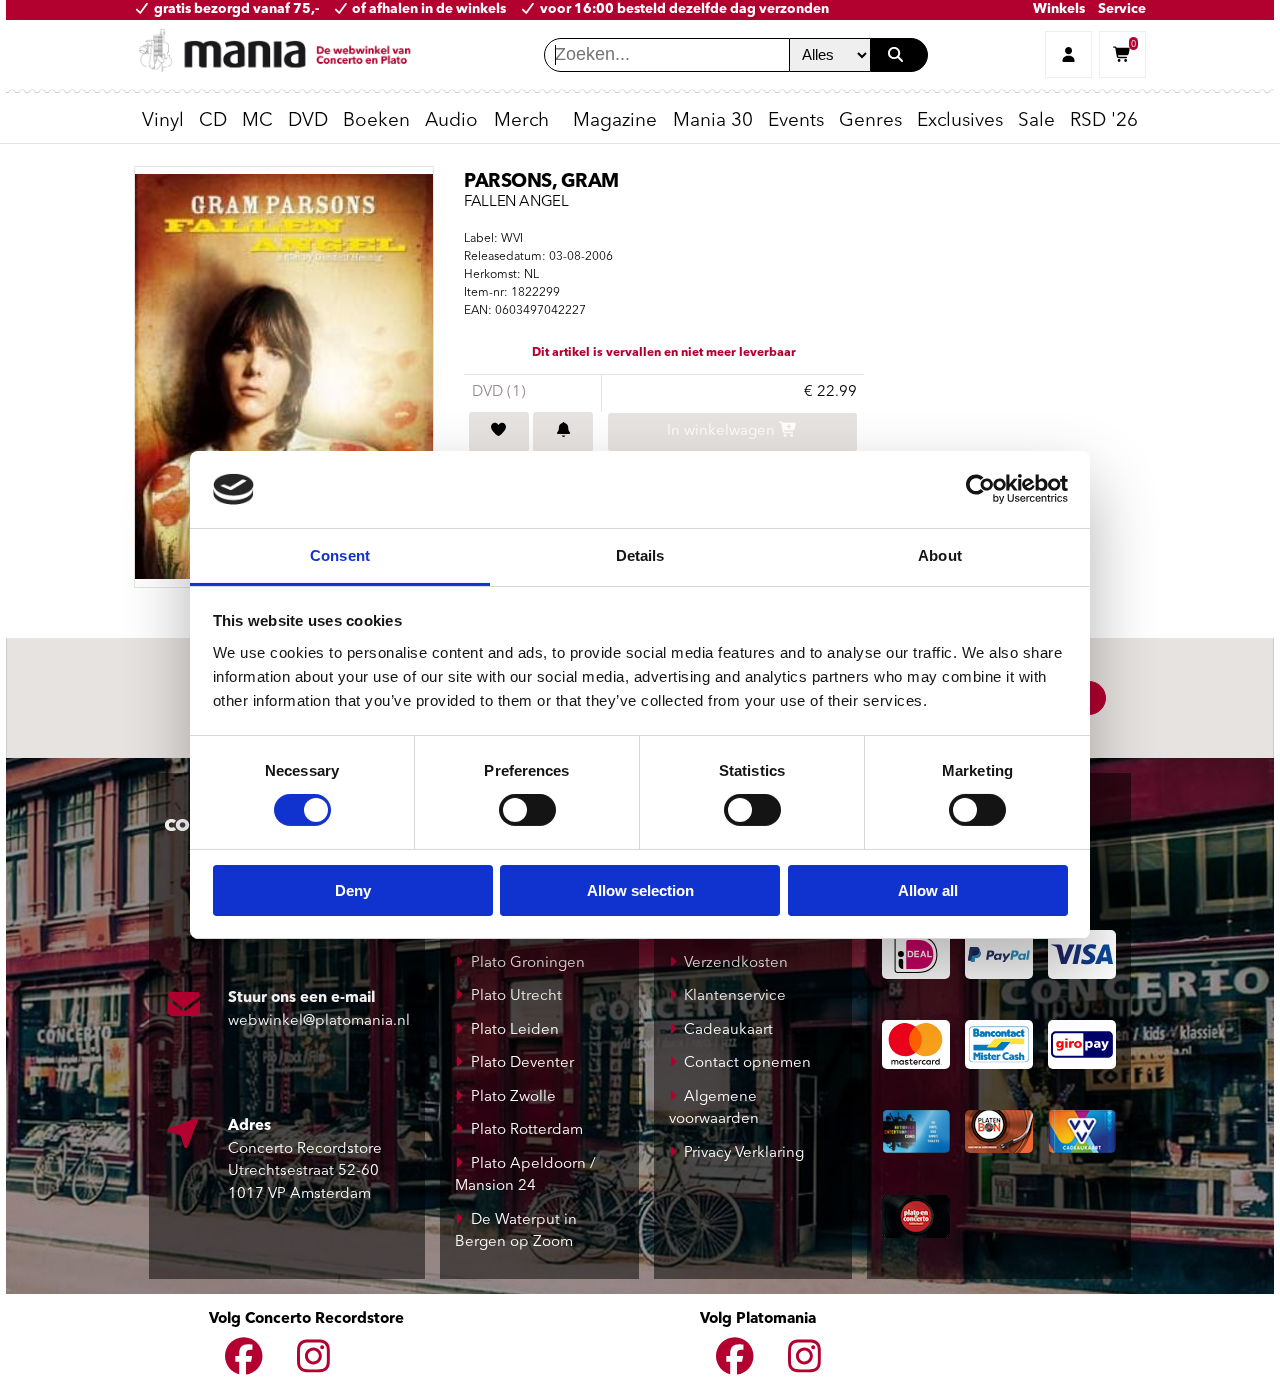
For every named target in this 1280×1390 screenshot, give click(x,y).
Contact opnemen (747, 1063)
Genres (870, 121)
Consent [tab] (340, 555)
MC (257, 121)
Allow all (928, 890)
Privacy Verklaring (744, 1153)
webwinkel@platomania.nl (319, 1021)
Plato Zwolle (513, 1097)
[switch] (527, 810)
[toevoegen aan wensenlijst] (499, 432)
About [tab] (940, 555)
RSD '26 (1104, 121)
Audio (451, 121)
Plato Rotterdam (527, 1130)
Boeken (376, 121)
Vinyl (163, 121)
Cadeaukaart (728, 1030)
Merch (521, 121)
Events (796, 121)
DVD (308, 121)
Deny (353, 890)
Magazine (615, 121)
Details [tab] (640, 555)
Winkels (1059, 9)
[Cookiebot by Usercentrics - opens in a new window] (980, 489)
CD (213, 121)
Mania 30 (713, 121)
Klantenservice (735, 996)
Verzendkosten (736, 963)
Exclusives (960, 121)
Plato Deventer (522, 1063)
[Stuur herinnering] (563, 432)
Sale (1036, 121)
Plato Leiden (515, 1030)
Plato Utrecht (516, 996)
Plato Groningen (528, 963)
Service (1122, 9)
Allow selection (640, 890)
